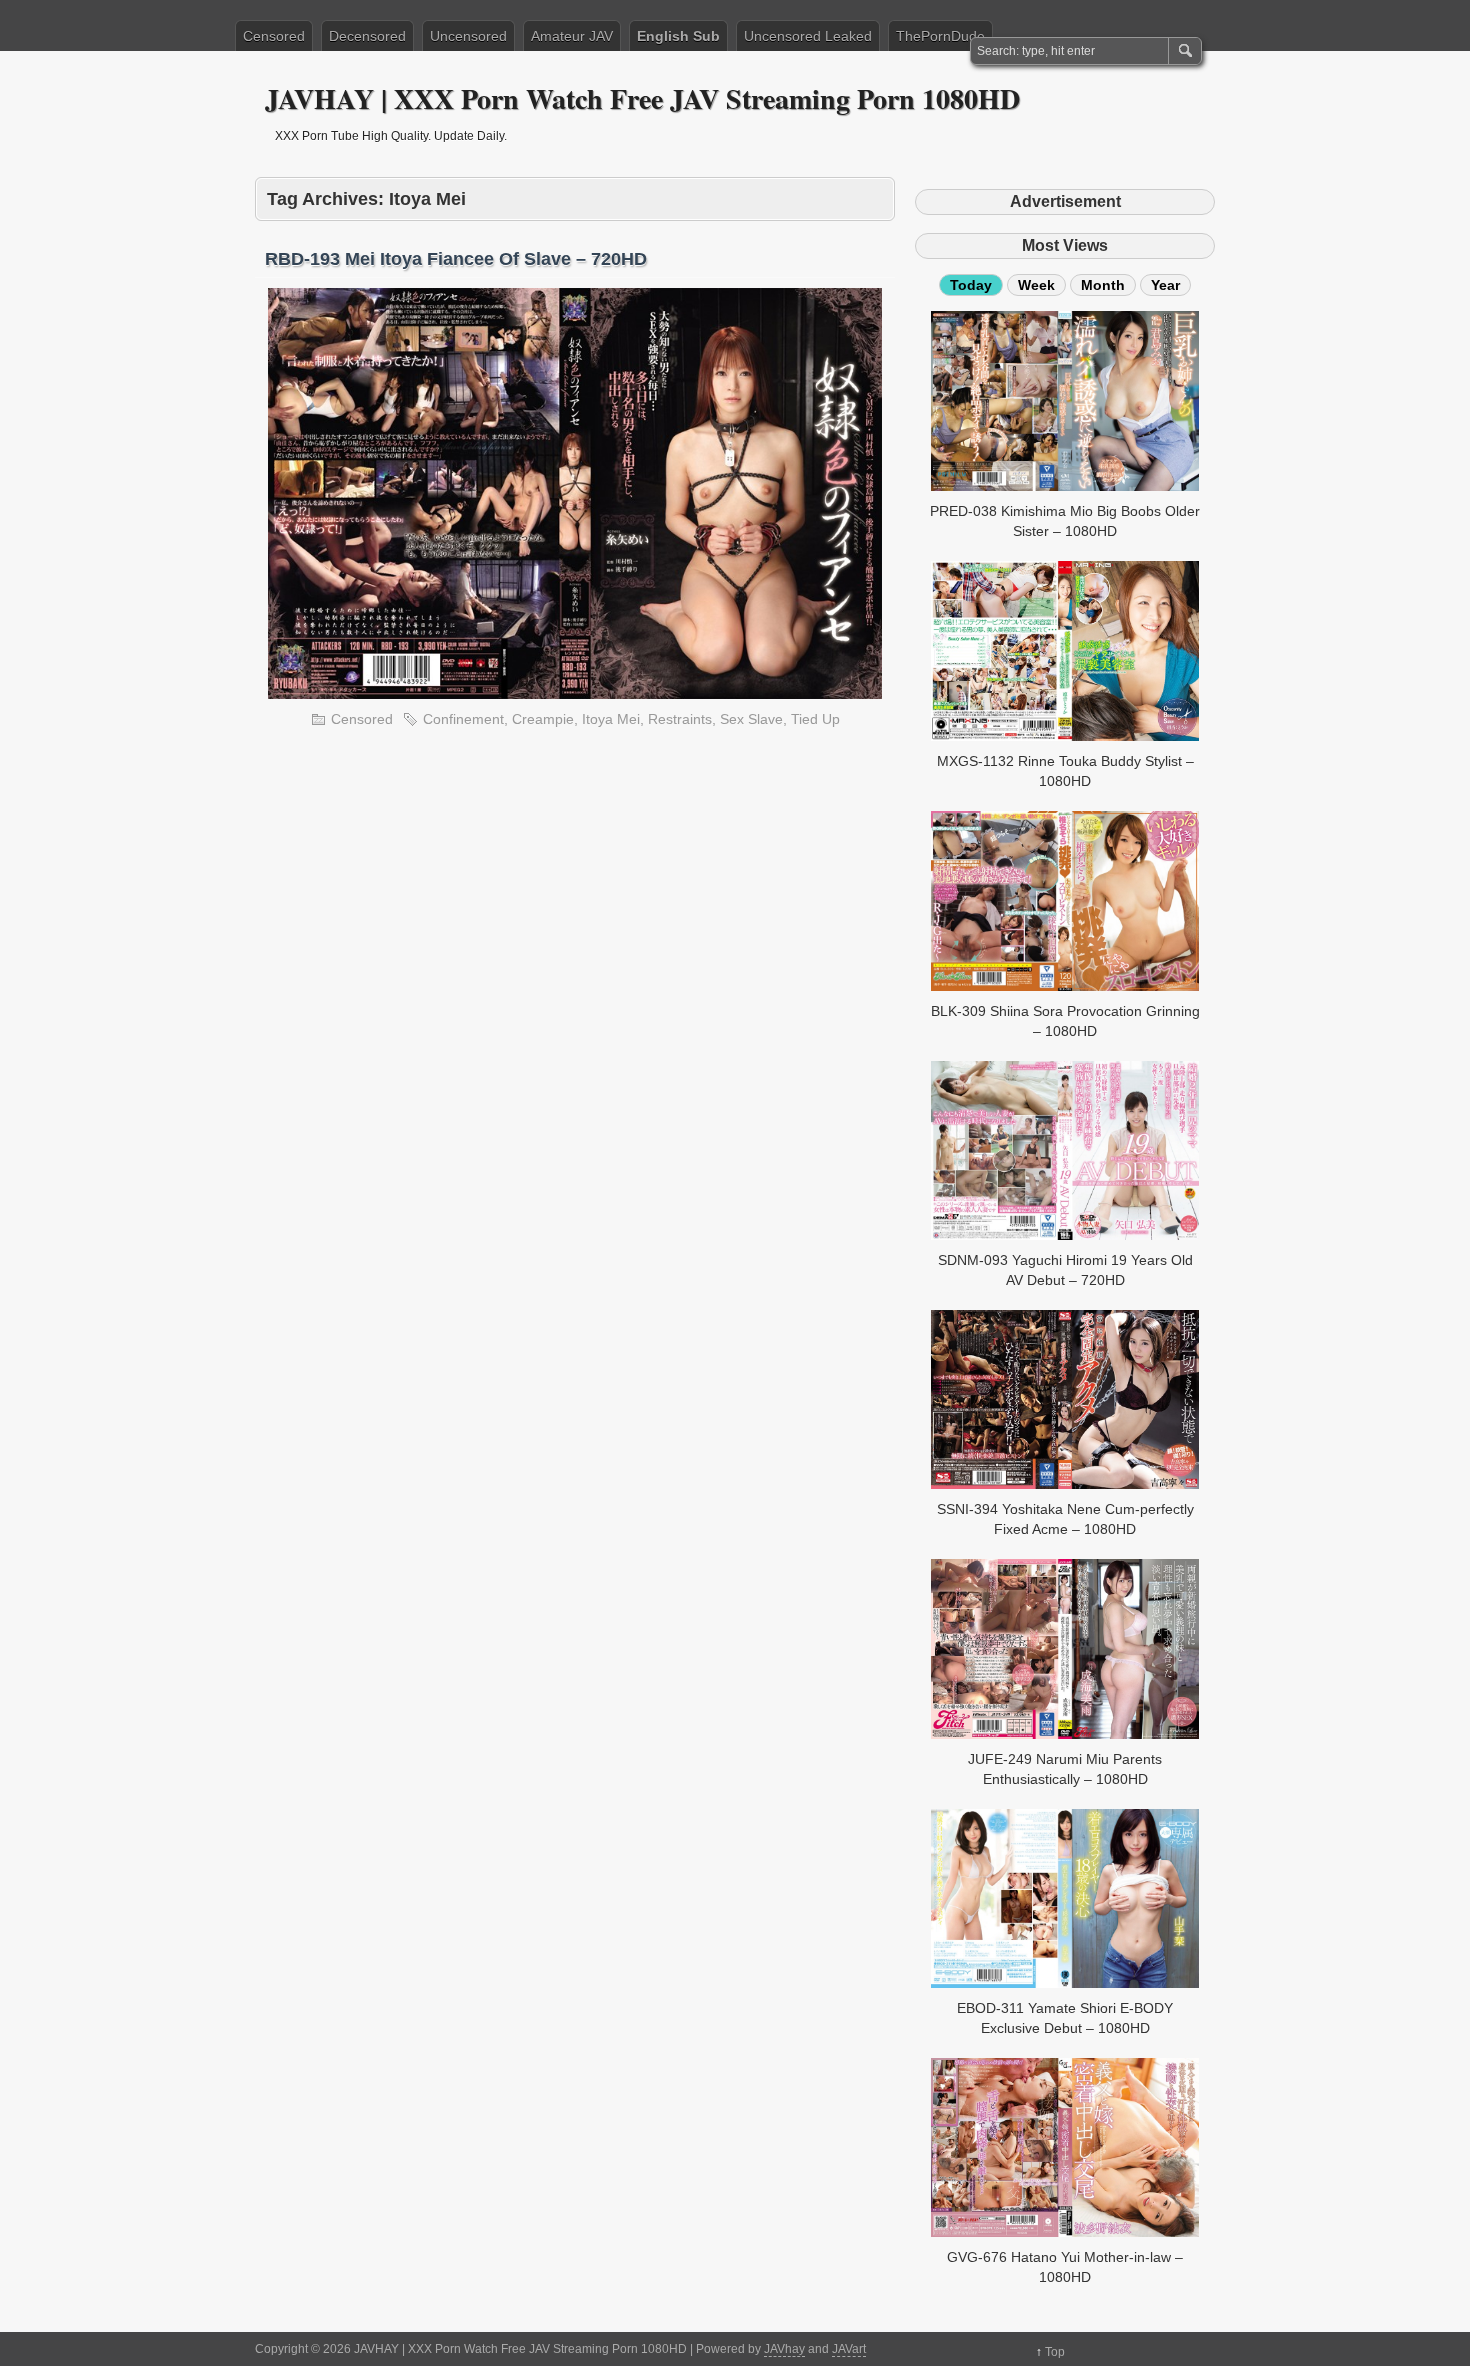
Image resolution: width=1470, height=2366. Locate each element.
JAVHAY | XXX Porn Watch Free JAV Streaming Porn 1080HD (642, 98)
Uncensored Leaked (808, 36)
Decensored (367, 36)
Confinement (463, 719)
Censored (274, 36)
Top (1055, 2352)
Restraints (680, 719)
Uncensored (468, 36)
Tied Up (815, 719)
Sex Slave (751, 719)
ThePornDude (940, 36)
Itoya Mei (611, 719)
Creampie (543, 719)
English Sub (678, 36)
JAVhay (784, 2349)
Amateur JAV (572, 36)
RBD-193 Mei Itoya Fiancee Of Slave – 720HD (456, 259)
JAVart (849, 2349)
